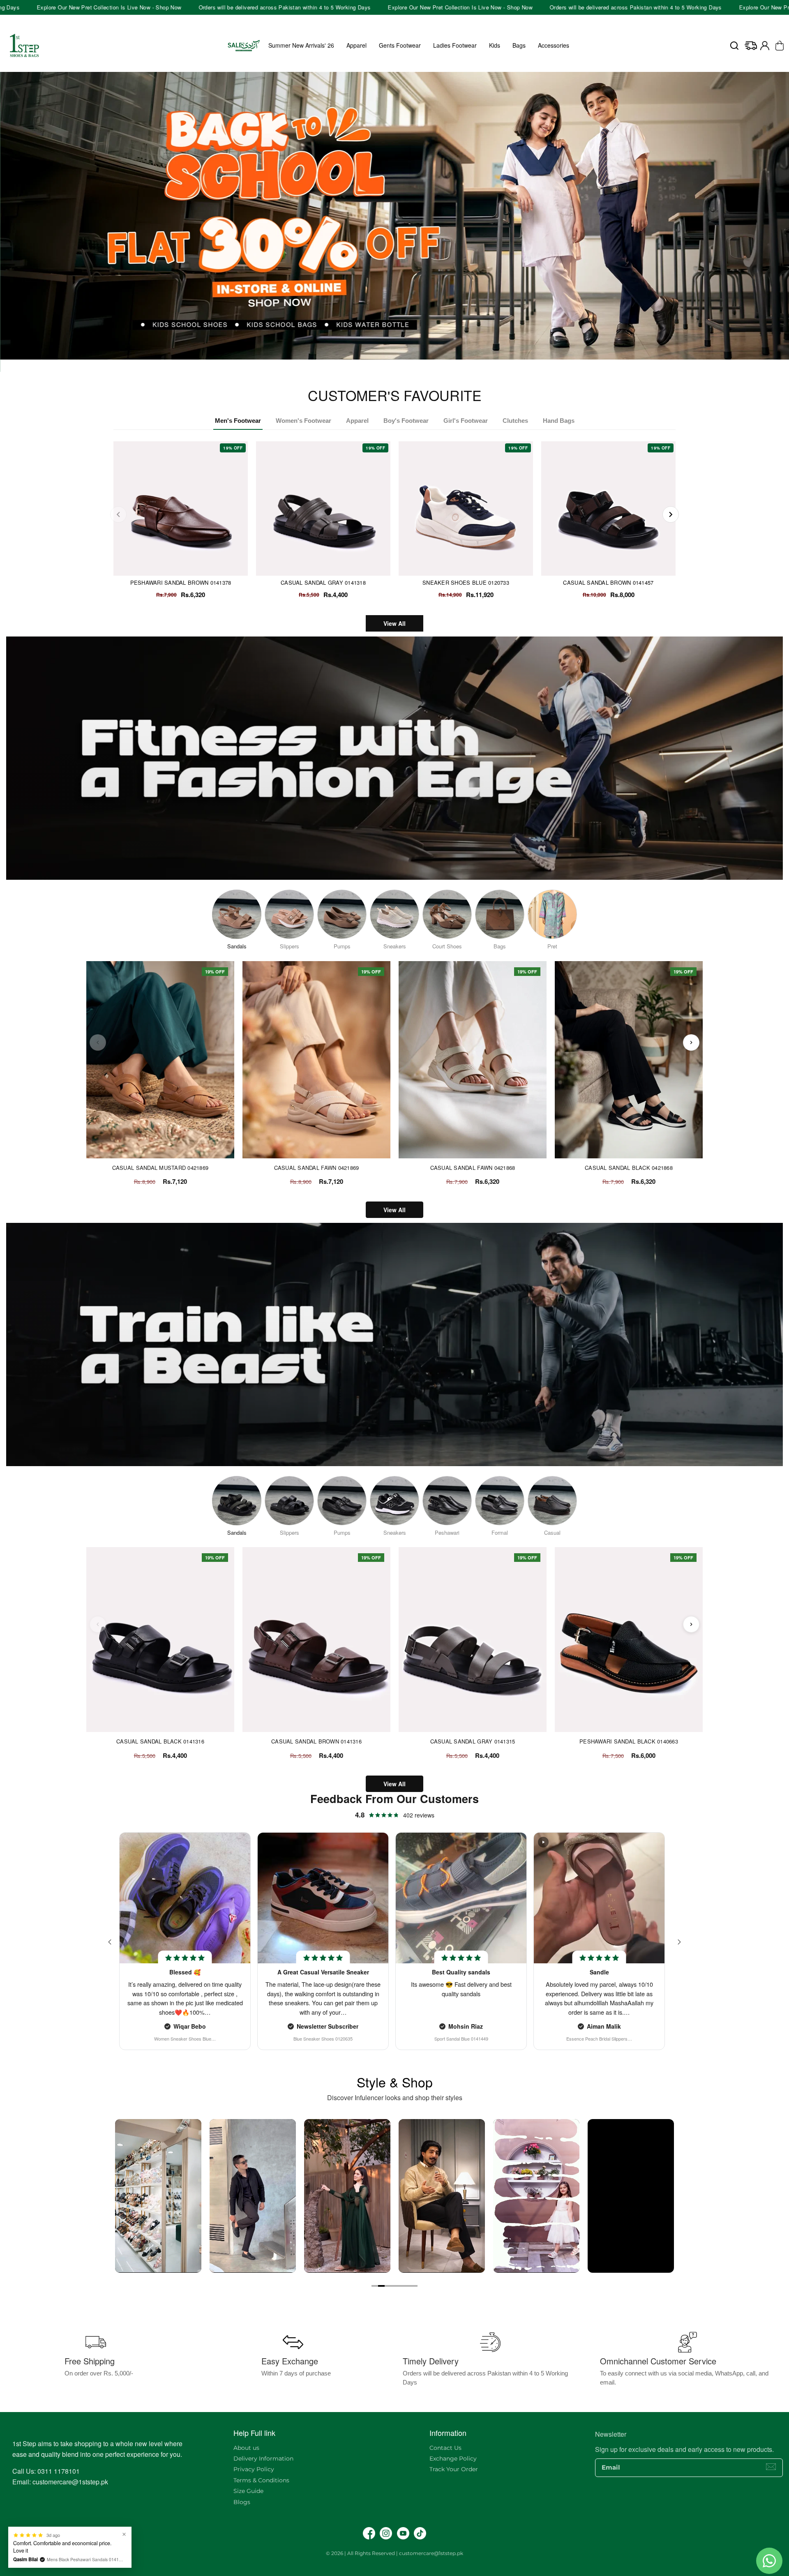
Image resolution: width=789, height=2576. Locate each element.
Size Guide (248, 2491)
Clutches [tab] (515, 421)
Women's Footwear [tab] (303, 421)
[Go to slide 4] (394, 2286)
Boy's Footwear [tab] (406, 421)
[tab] (392, 364)
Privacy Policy (254, 2469)
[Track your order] (751, 46)
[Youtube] (403, 2533)
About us (246, 2448)
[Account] (765, 46)
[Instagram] (386, 2533)
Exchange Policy (453, 2458)
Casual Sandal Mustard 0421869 (160, 1168)
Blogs (242, 2502)
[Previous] (118, 514)
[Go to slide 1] (375, 2286)
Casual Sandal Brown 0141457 (608, 582)
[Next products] (691, 1042)
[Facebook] (369, 2533)
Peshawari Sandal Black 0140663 (629, 1741)
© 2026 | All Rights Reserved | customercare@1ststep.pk (394, 2553)
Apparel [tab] (357, 421)
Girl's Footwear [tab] (466, 421)
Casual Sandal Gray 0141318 (323, 582)
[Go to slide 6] (408, 2286)
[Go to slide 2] (381, 2286)
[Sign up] (771, 2467)
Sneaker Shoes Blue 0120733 (466, 582)
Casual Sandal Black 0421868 (629, 1168)
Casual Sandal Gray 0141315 (473, 1741)
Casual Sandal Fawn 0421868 (473, 1168)
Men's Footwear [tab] (238, 421)
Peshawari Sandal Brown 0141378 (181, 582)
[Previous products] (98, 1042)
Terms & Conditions (261, 2480)
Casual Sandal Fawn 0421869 (317, 1168)
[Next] (671, 514)
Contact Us (445, 2448)
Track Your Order (454, 2469)
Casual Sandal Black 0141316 (160, 1741)
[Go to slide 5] (401, 2286)
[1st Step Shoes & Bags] (394, 216)
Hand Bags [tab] (559, 421)
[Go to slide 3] (388, 2286)
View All (394, 623)
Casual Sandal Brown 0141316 (316, 1741)
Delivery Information (263, 2458)
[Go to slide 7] (414, 2286)
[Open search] (734, 46)
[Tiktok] (420, 2533)
